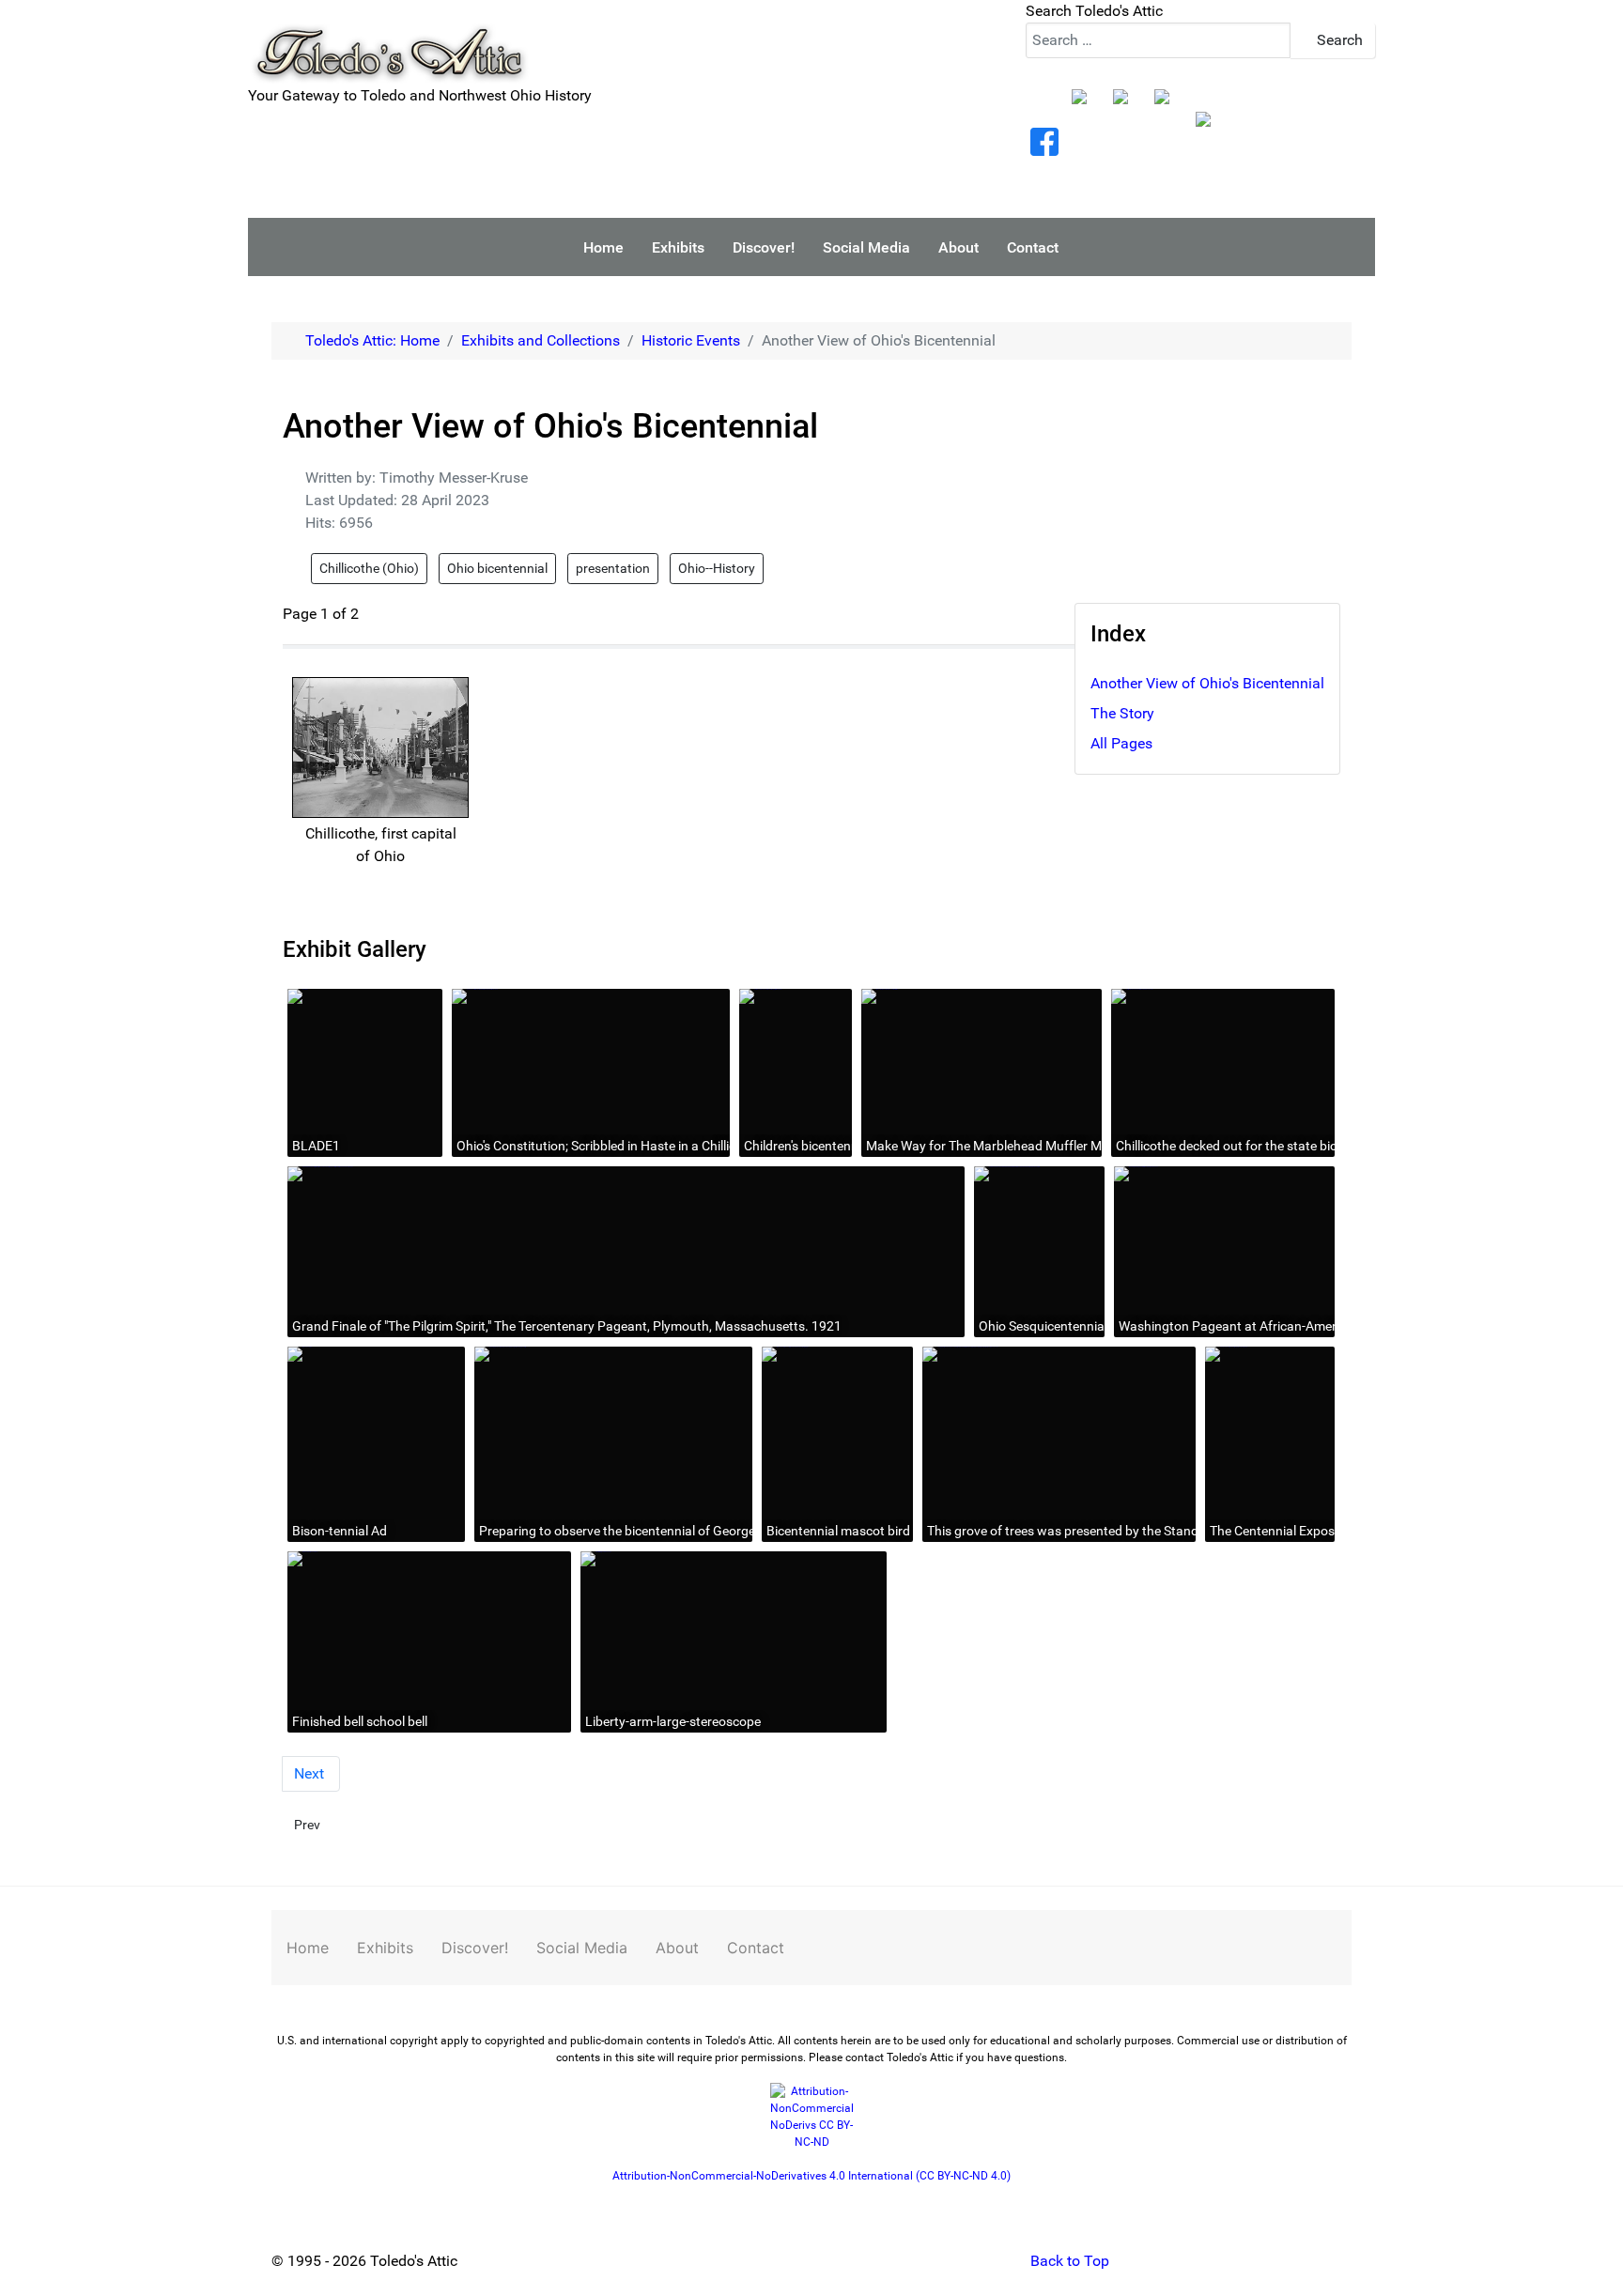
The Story (1122, 713)
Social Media (582, 1948)
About (677, 1948)
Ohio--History (717, 568)
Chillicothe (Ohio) (369, 568)
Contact (756, 1948)
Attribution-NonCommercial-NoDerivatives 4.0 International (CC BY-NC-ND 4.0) (811, 2176)
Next (311, 1773)
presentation (613, 568)
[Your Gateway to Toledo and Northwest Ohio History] (389, 41)
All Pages (1121, 743)
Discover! (475, 1948)
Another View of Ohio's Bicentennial (1207, 683)
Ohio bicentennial (497, 568)
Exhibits (385, 1948)
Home (308, 1948)
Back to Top (1068, 2261)
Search (1338, 40)
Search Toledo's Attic (1094, 11)
